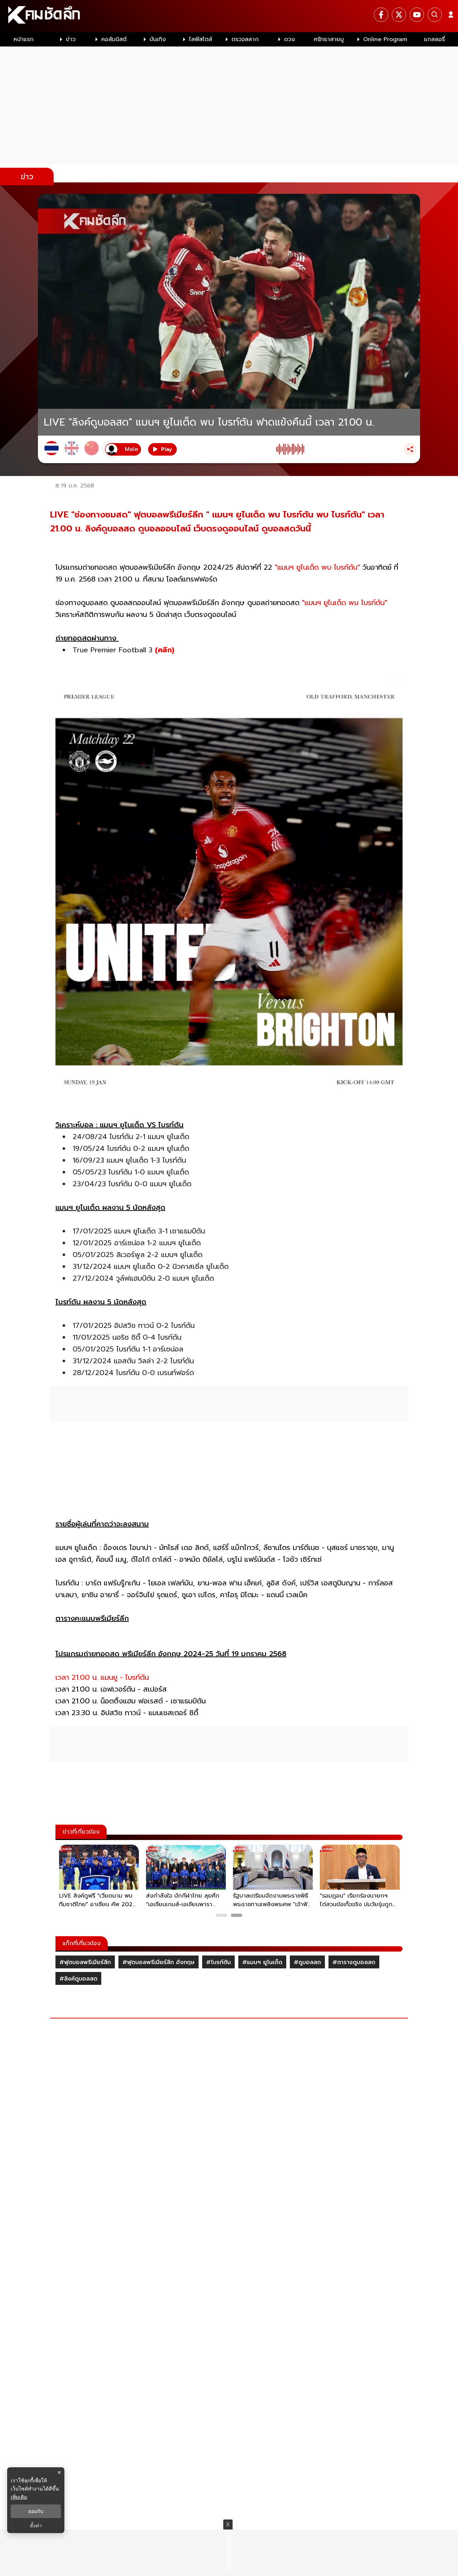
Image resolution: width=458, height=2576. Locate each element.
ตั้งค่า (36, 2526)
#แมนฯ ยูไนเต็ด (262, 1962)
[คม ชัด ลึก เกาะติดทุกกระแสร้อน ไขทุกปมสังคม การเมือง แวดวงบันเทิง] (229, 16)
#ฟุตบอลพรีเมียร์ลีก (85, 1962)
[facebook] (381, 15)
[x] (399, 15)
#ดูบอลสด (307, 1962)
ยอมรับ (36, 2511)
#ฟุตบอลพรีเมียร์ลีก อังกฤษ (159, 1962)
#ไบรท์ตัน (218, 1962)
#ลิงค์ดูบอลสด (78, 1979)
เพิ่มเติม (19, 2497)
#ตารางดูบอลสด (354, 1962)
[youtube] (417, 15)
